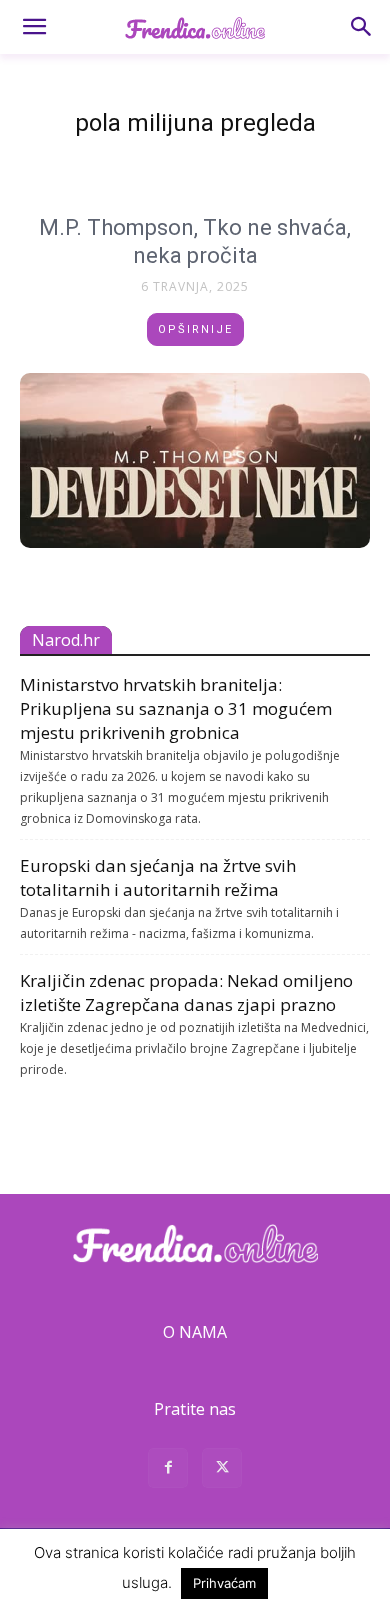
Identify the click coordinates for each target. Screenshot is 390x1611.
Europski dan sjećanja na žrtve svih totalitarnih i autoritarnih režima (158, 877)
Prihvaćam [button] (224, 1583)
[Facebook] (168, 1470)
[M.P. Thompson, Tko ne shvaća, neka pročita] (195, 460)
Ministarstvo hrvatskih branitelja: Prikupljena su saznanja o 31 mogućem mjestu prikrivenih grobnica (176, 708)
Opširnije (195, 329)
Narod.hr (66, 640)
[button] (34, 27)
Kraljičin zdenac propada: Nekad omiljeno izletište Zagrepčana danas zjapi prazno (186, 992)
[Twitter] (222, 1470)
